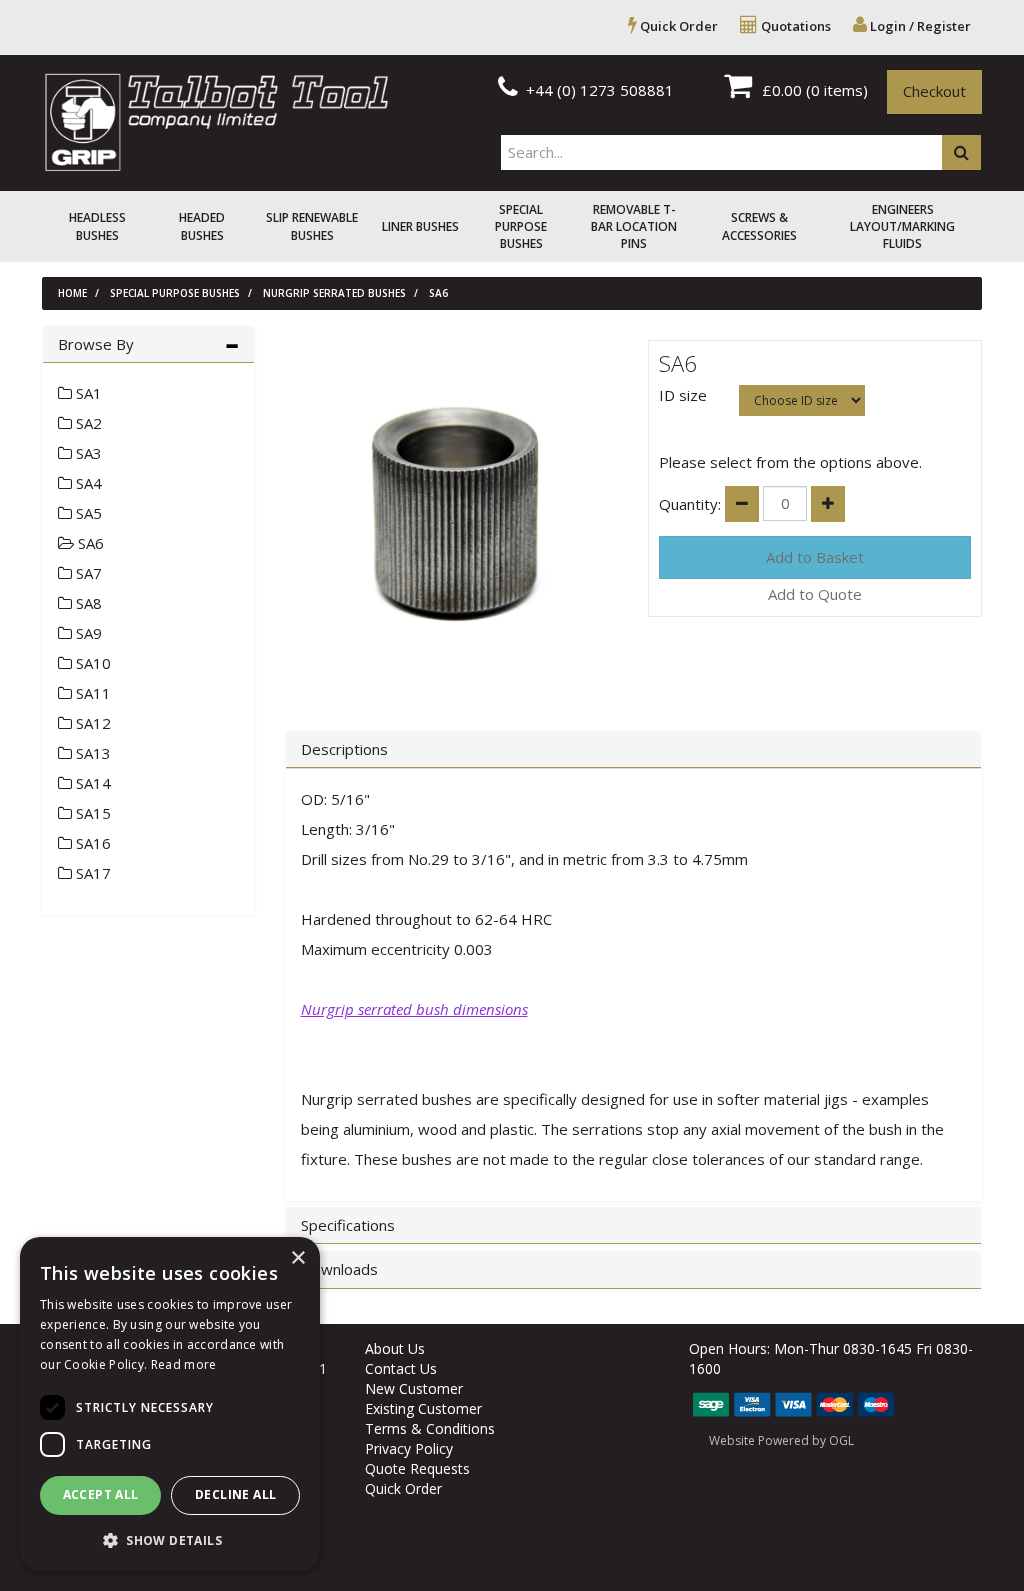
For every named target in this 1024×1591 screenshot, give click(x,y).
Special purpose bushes (521, 226)
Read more (184, 1364)
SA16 (91, 843)
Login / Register (919, 26)
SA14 (91, 783)
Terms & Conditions (430, 1428)
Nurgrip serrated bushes (334, 293)
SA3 (87, 453)
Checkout (934, 91)
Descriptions (344, 749)
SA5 (87, 513)
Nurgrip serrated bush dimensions (414, 1009)
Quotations (794, 26)
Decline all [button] (235, 1494)
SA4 (87, 483)
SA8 (87, 603)
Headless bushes (97, 226)
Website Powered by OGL (781, 1440)
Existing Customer (423, 1408)
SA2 (87, 423)
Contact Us (401, 1368)
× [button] (297, 1258)
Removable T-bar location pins (634, 226)
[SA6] (452, 515)
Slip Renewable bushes (312, 226)
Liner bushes (420, 226)
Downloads (339, 1269)
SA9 (87, 633)
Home (72, 293)
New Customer (414, 1388)
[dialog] (170, 1404)
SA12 (91, 723)
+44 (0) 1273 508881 (598, 90)
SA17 (91, 873)
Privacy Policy (409, 1448)
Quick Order (677, 26)
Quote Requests (417, 1468)
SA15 (91, 813)
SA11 (91, 693)
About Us (395, 1348)
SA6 (438, 293)
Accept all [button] (101, 1494)
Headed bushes (202, 226)
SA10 (91, 663)
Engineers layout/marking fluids (902, 226)
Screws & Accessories (759, 226)
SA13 (91, 753)
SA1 (87, 393)
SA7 (87, 573)
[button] (170, 1539)
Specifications (348, 1225)
